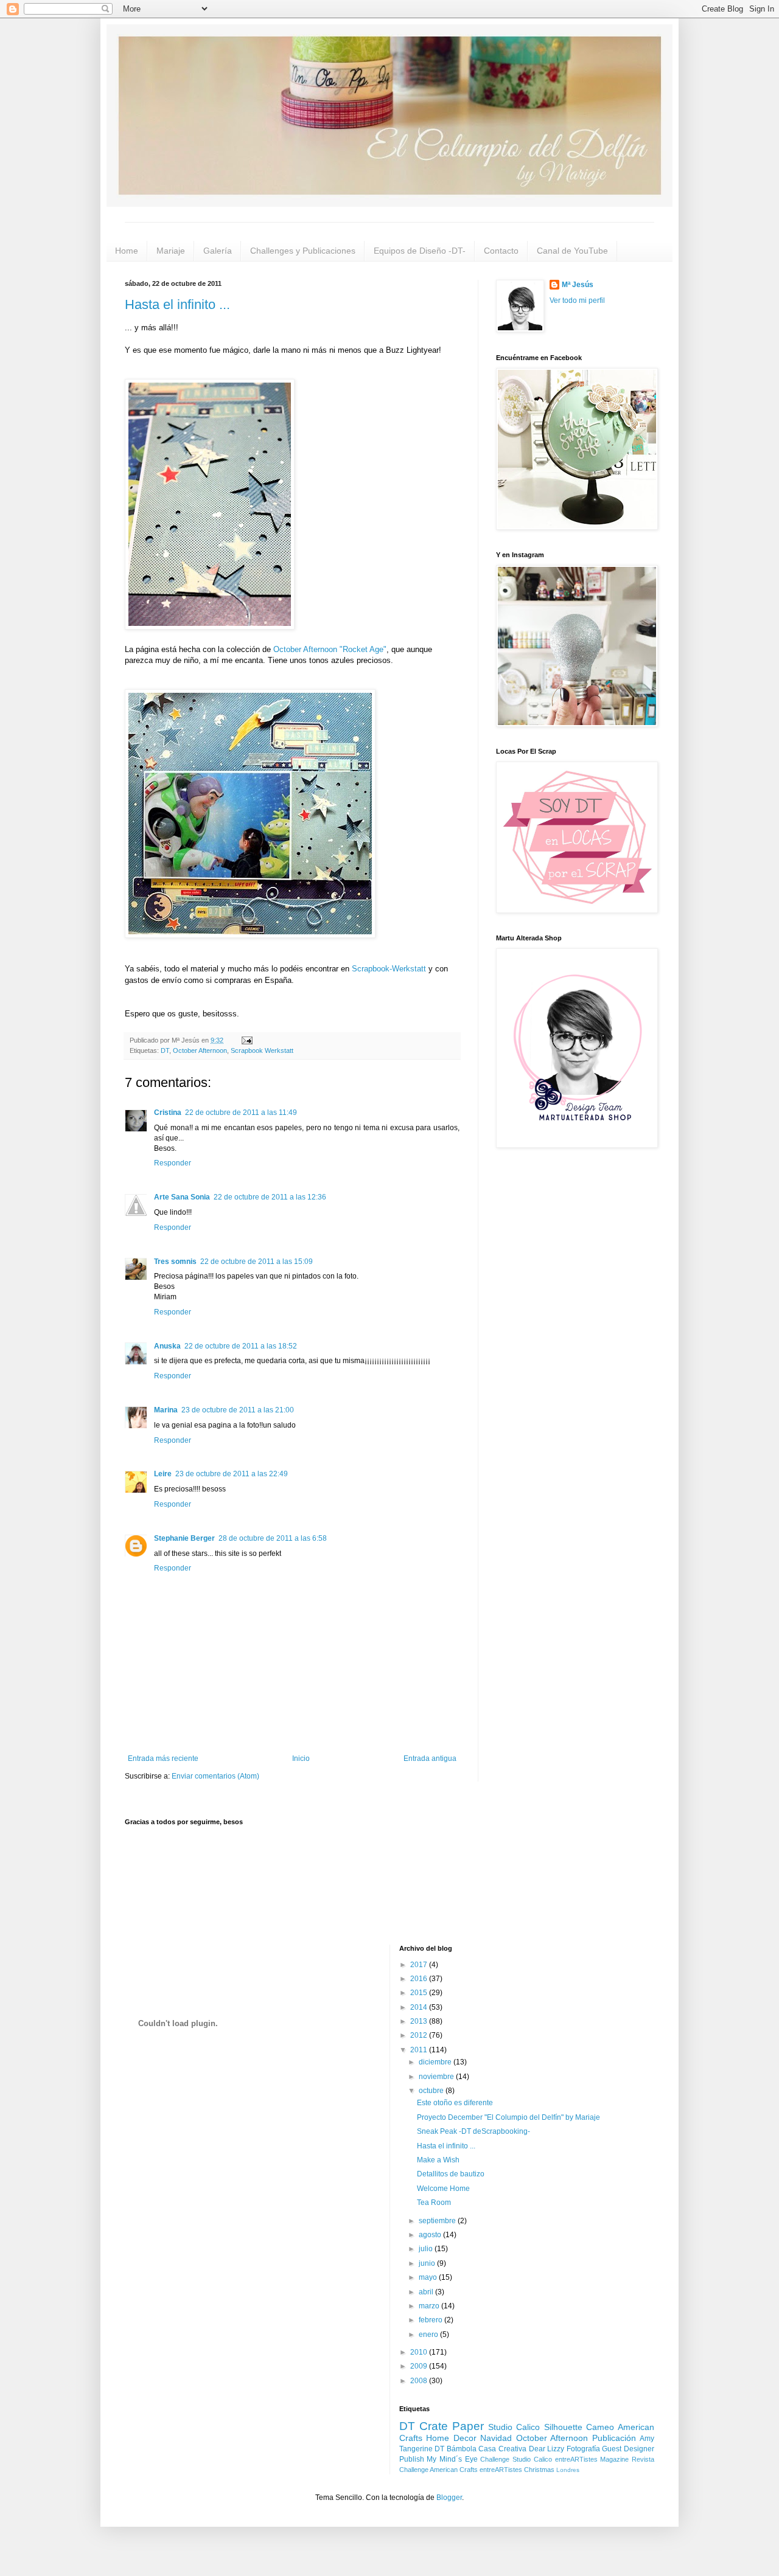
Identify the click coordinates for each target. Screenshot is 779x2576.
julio (427, 2249)
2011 (420, 2050)
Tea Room (434, 2203)
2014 (420, 2007)
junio (428, 2263)
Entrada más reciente (163, 1758)
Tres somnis (175, 1262)
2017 (420, 1965)
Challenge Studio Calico (516, 2459)
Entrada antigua (430, 1758)
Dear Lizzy (547, 2449)
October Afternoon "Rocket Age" (330, 649)
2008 (420, 2381)
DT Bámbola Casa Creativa (480, 2449)
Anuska (167, 1346)
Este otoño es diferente (455, 2103)
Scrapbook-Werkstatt (389, 969)
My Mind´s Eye (452, 2459)
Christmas (539, 2470)
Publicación (614, 2438)
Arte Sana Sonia (182, 1197)
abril (427, 2292)
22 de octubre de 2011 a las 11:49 (241, 1113)
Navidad (496, 2438)
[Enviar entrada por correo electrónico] (246, 1040)
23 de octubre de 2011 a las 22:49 (232, 1474)
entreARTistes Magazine (592, 2459)
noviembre (437, 2077)
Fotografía (583, 2449)
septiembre (438, 2221)
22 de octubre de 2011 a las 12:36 (270, 1197)
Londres (568, 2470)
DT (165, 1050)
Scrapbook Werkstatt (262, 1050)
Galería (218, 251)
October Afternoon (200, 1050)
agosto (431, 2235)
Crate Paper (452, 2426)
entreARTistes (501, 2470)
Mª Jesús (578, 285)
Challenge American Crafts (438, 2470)
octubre (432, 2091)
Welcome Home (443, 2189)
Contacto (501, 251)
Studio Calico (514, 2427)
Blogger (449, 2498)
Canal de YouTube (572, 251)
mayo (429, 2277)
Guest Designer (628, 2449)
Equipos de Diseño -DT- (420, 251)
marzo (430, 2306)
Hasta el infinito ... (177, 304)
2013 (420, 2021)
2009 (420, 2366)
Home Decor (451, 2438)
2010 (420, 2352)
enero (429, 2335)
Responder (173, 1163)
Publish (412, 2459)
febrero (431, 2320)
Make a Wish (438, 2160)
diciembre (436, 2062)
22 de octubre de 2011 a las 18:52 (241, 1346)
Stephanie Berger (184, 1538)
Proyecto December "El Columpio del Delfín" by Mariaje (508, 2117)
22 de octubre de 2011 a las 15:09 (257, 1262)
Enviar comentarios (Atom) (215, 1776)
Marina (166, 1410)
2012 (420, 2035)
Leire (163, 1474)
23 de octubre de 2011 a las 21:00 (238, 1410)
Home (127, 251)
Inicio (301, 1758)
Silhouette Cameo (579, 2427)
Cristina (168, 1113)
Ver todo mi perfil (577, 300)
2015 (420, 1993)
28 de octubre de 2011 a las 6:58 (273, 1538)
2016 (420, 1979)
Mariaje (171, 251)
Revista (643, 2459)
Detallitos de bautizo (451, 2174)
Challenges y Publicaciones (303, 251)
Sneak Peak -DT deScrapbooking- (473, 2131)
